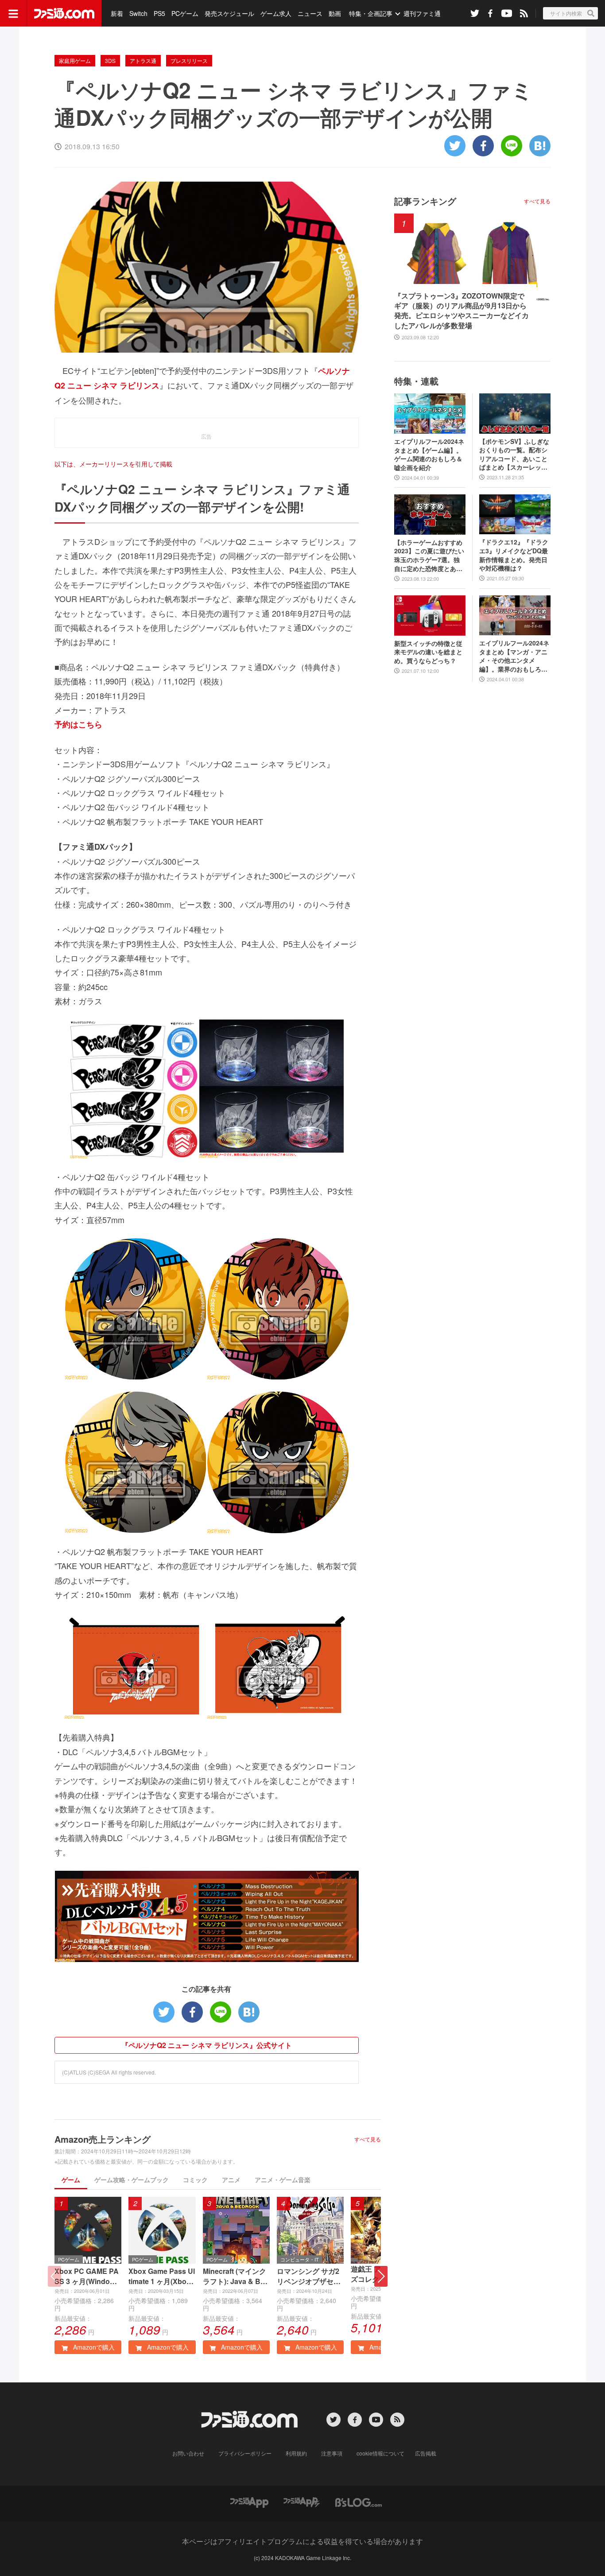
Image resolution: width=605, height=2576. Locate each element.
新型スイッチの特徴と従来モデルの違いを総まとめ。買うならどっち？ (428, 652)
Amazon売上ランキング (103, 2139)
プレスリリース (189, 60)
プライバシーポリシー (245, 2453)
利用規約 (296, 2453)
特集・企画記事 (371, 13)
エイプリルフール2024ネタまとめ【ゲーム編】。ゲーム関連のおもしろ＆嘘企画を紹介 (429, 455)
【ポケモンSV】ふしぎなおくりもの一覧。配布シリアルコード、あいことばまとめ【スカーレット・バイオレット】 (514, 455)
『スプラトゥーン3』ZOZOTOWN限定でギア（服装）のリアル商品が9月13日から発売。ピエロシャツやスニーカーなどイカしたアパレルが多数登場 (462, 311)
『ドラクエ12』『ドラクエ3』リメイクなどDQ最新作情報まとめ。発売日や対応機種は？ (514, 555)
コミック (195, 2180)
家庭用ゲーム (75, 60)
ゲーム (71, 2180)
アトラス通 (143, 60)
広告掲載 (426, 2453)
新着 (117, 13)
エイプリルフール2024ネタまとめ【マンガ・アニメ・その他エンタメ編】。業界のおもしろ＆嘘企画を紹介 (514, 656)
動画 (335, 13)
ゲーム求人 (276, 13)
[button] (381, 2276)
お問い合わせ (188, 2453)
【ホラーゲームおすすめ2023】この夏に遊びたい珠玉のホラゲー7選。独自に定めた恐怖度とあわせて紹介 (429, 556)
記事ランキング (425, 201)
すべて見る (368, 2139)
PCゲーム (185, 13)
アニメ (231, 2180)
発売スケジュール (229, 13)
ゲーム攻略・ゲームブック (132, 2180)
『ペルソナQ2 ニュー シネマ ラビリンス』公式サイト (207, 2045)
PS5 (159, 13)
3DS (110, 60)
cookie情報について (380, 2453)
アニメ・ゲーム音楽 (283, 2180)
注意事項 (332, 2453)
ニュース (310, 13)
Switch (138, 13)
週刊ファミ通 (422, 13)
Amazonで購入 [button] (93, 2347)
